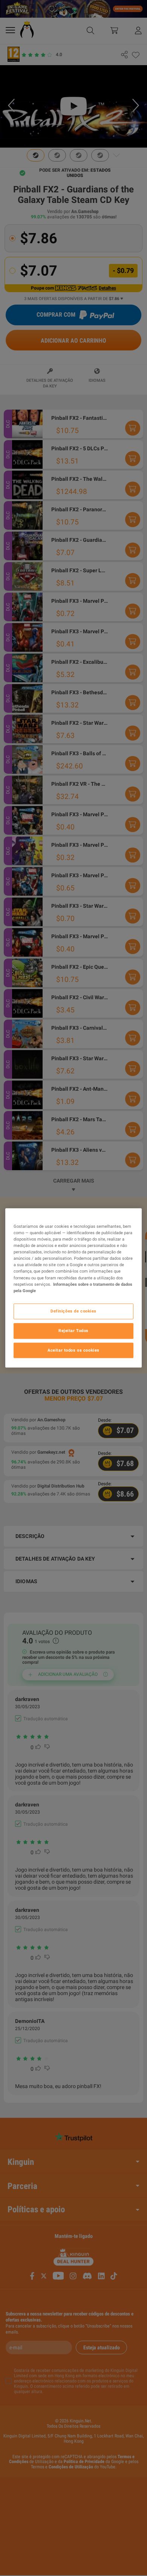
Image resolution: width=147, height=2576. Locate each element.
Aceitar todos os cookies (73, 1350)
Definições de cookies (73, 1311)
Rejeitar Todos (73, 1331)
